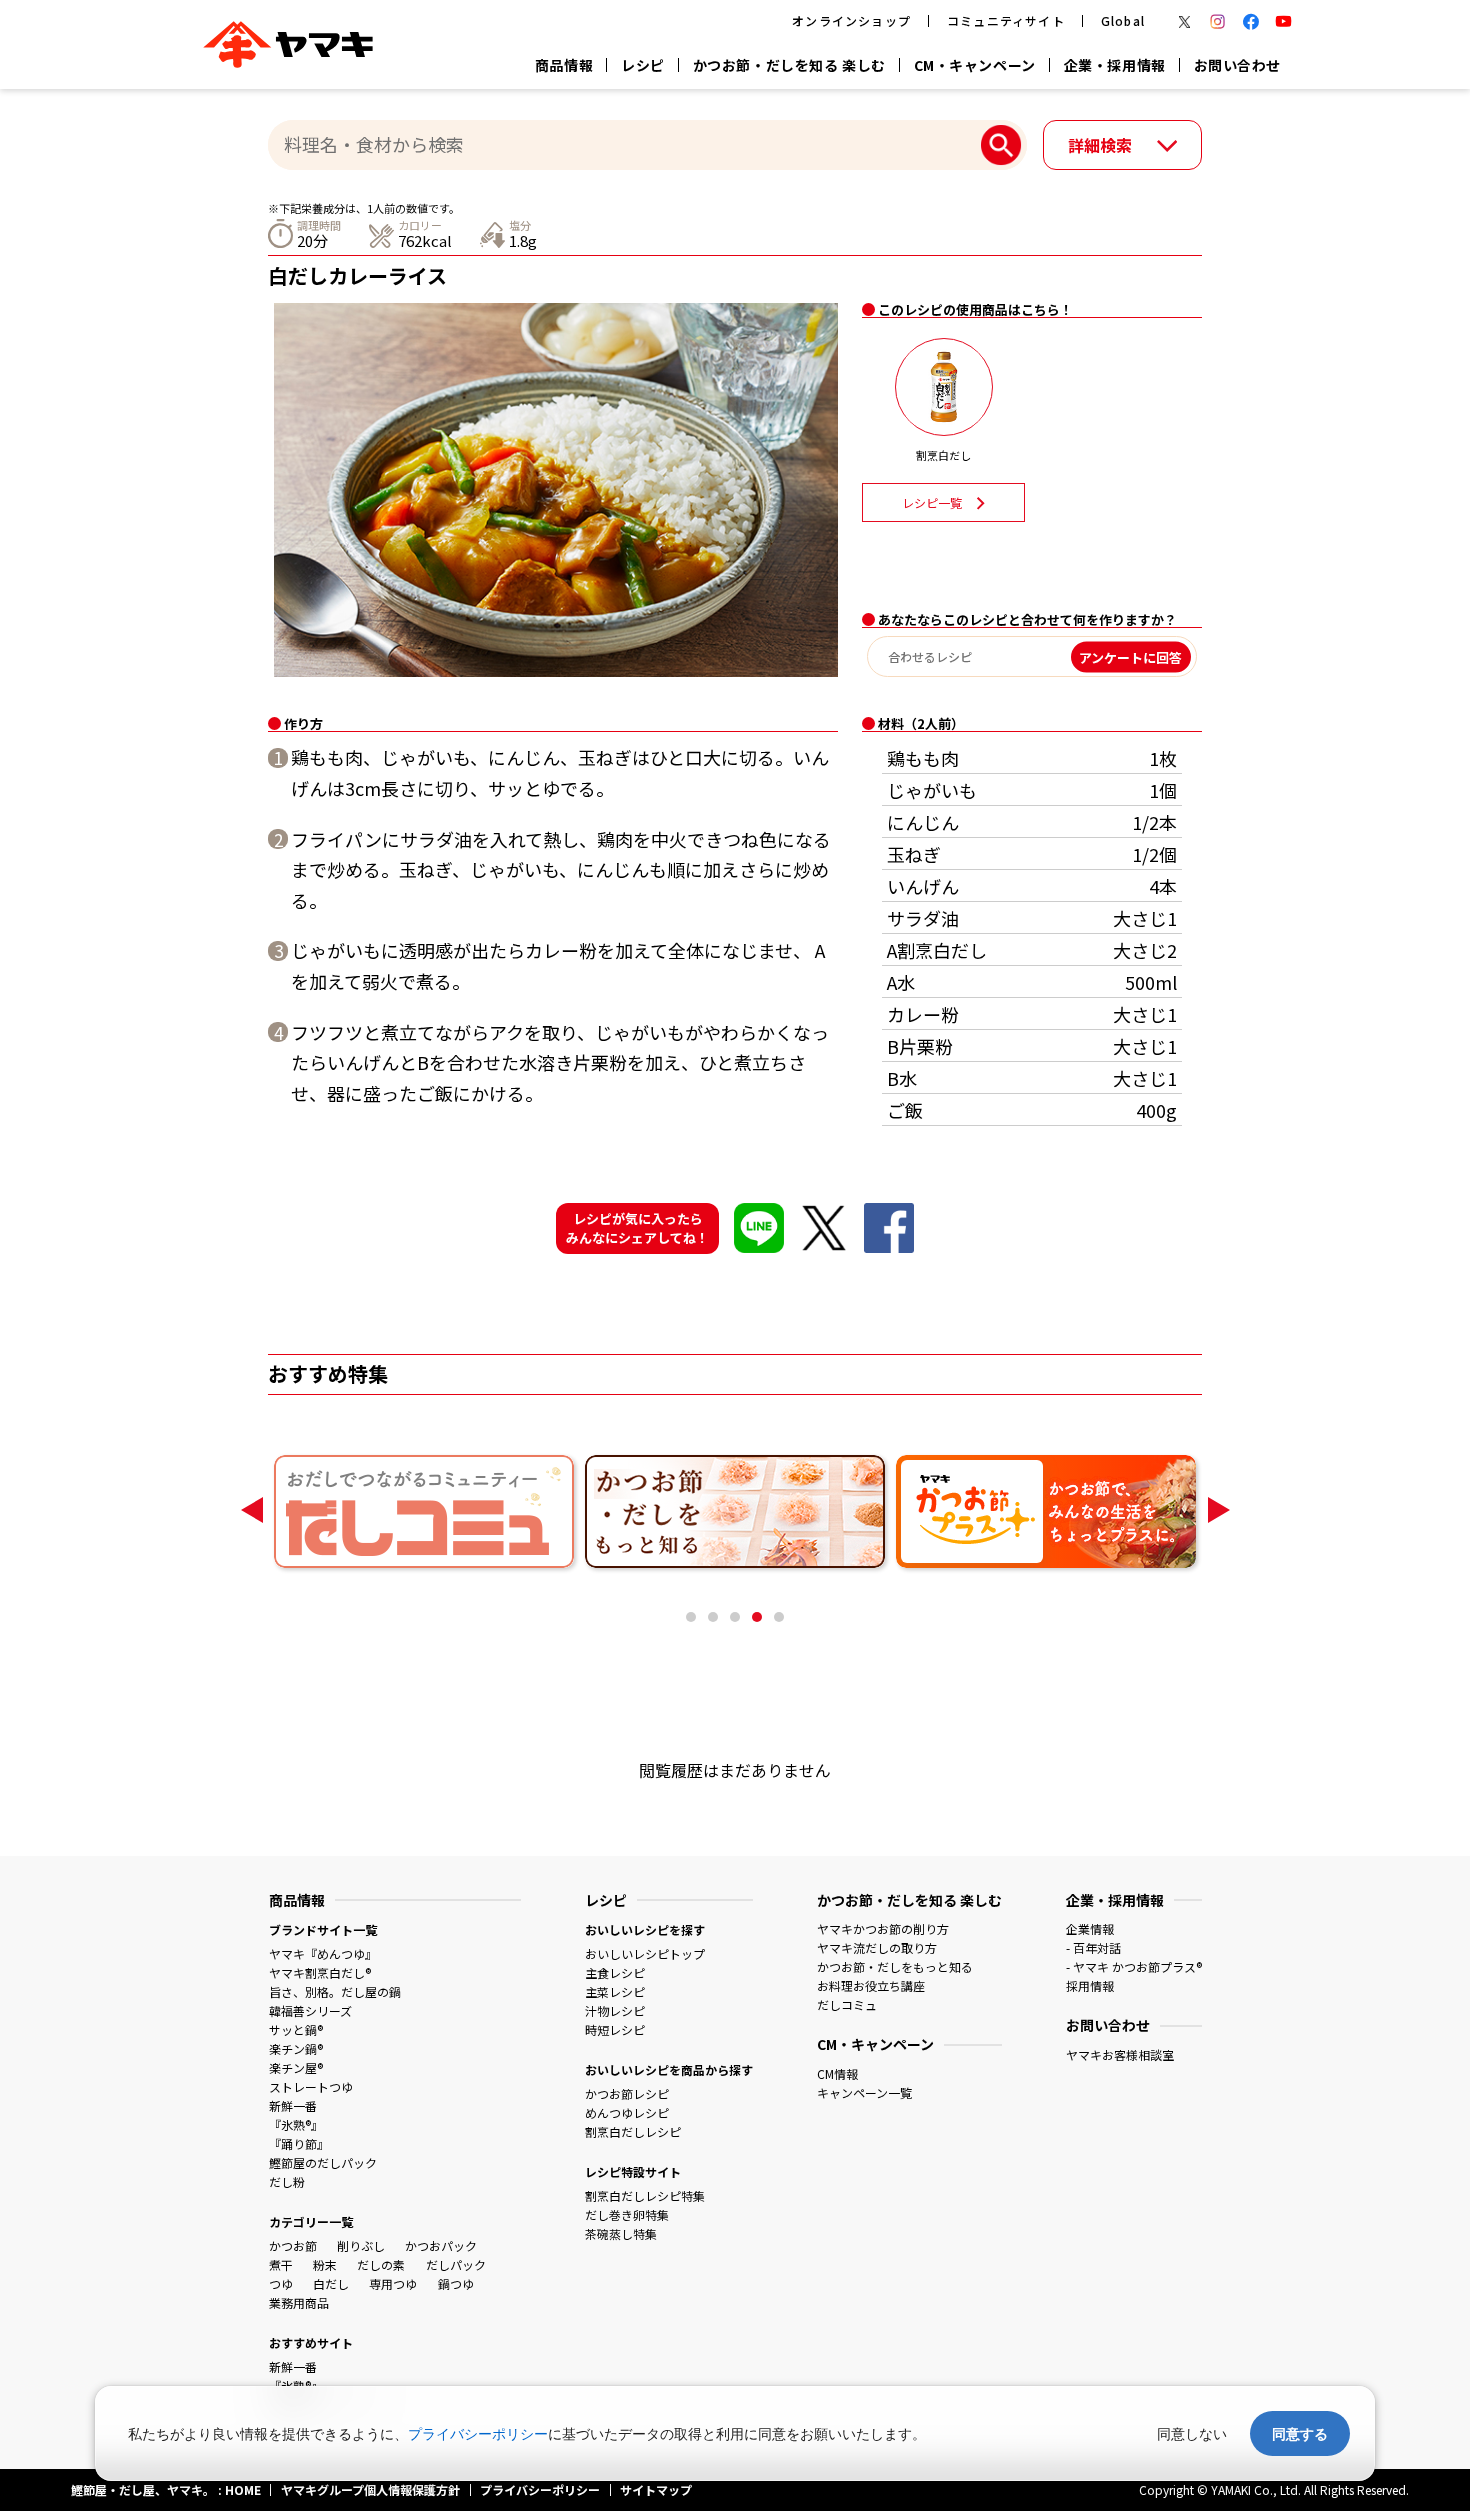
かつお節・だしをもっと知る (895, 1966)
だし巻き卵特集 (627, 2214)
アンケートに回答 (1130, 656)
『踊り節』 (299, 2143)
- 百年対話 (1093, 1947)
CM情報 (837, 2073)
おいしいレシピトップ (645, 1953)
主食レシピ (615, 1972)
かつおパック (441, 2245)
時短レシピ (615, 2029)
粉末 (325, 2264)
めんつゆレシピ (627, 2112)
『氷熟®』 (296, 2124)
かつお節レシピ (627, 2093)
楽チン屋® (296, 2067)
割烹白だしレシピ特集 (645, 2195)
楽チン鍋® (296, 2048)
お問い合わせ (1237, 65)
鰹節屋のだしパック (323, 2162)
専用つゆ (393, 2283)
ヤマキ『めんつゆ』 (323, 1953)
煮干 (281, 2264)
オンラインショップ (851, 20)
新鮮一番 (293, 2105)
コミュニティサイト (1006, 20)
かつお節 (293, 2245)
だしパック (456, 2264)
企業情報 (1090, 1928)
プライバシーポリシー (478, 2433)
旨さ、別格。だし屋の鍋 (335, 1991)
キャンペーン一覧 (864, 2092)
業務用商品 (299, 2302)
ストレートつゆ (311, 2086)
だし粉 (287, 2181)
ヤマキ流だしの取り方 (877, 1947)
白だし (331, 2283)
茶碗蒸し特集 (621, 2233)
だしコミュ (847, 2004)
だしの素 (381, 2264)
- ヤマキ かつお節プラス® (1134, 1966)
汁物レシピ (615, 2010)
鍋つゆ (456, 2283)
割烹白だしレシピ (633, 2131)
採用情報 (1090, 1985)
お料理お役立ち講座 (871, 1985)
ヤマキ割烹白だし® (320, 1972)
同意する (1300, 2433)
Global (1123, 20)
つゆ (281, 2283)
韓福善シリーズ (310, 2010)
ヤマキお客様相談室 (1120, 2054)
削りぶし (361, 2245)
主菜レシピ (615, 1991)
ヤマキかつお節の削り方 (883, 1928)
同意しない (1192, 2433)
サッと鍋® (296, 2029)
